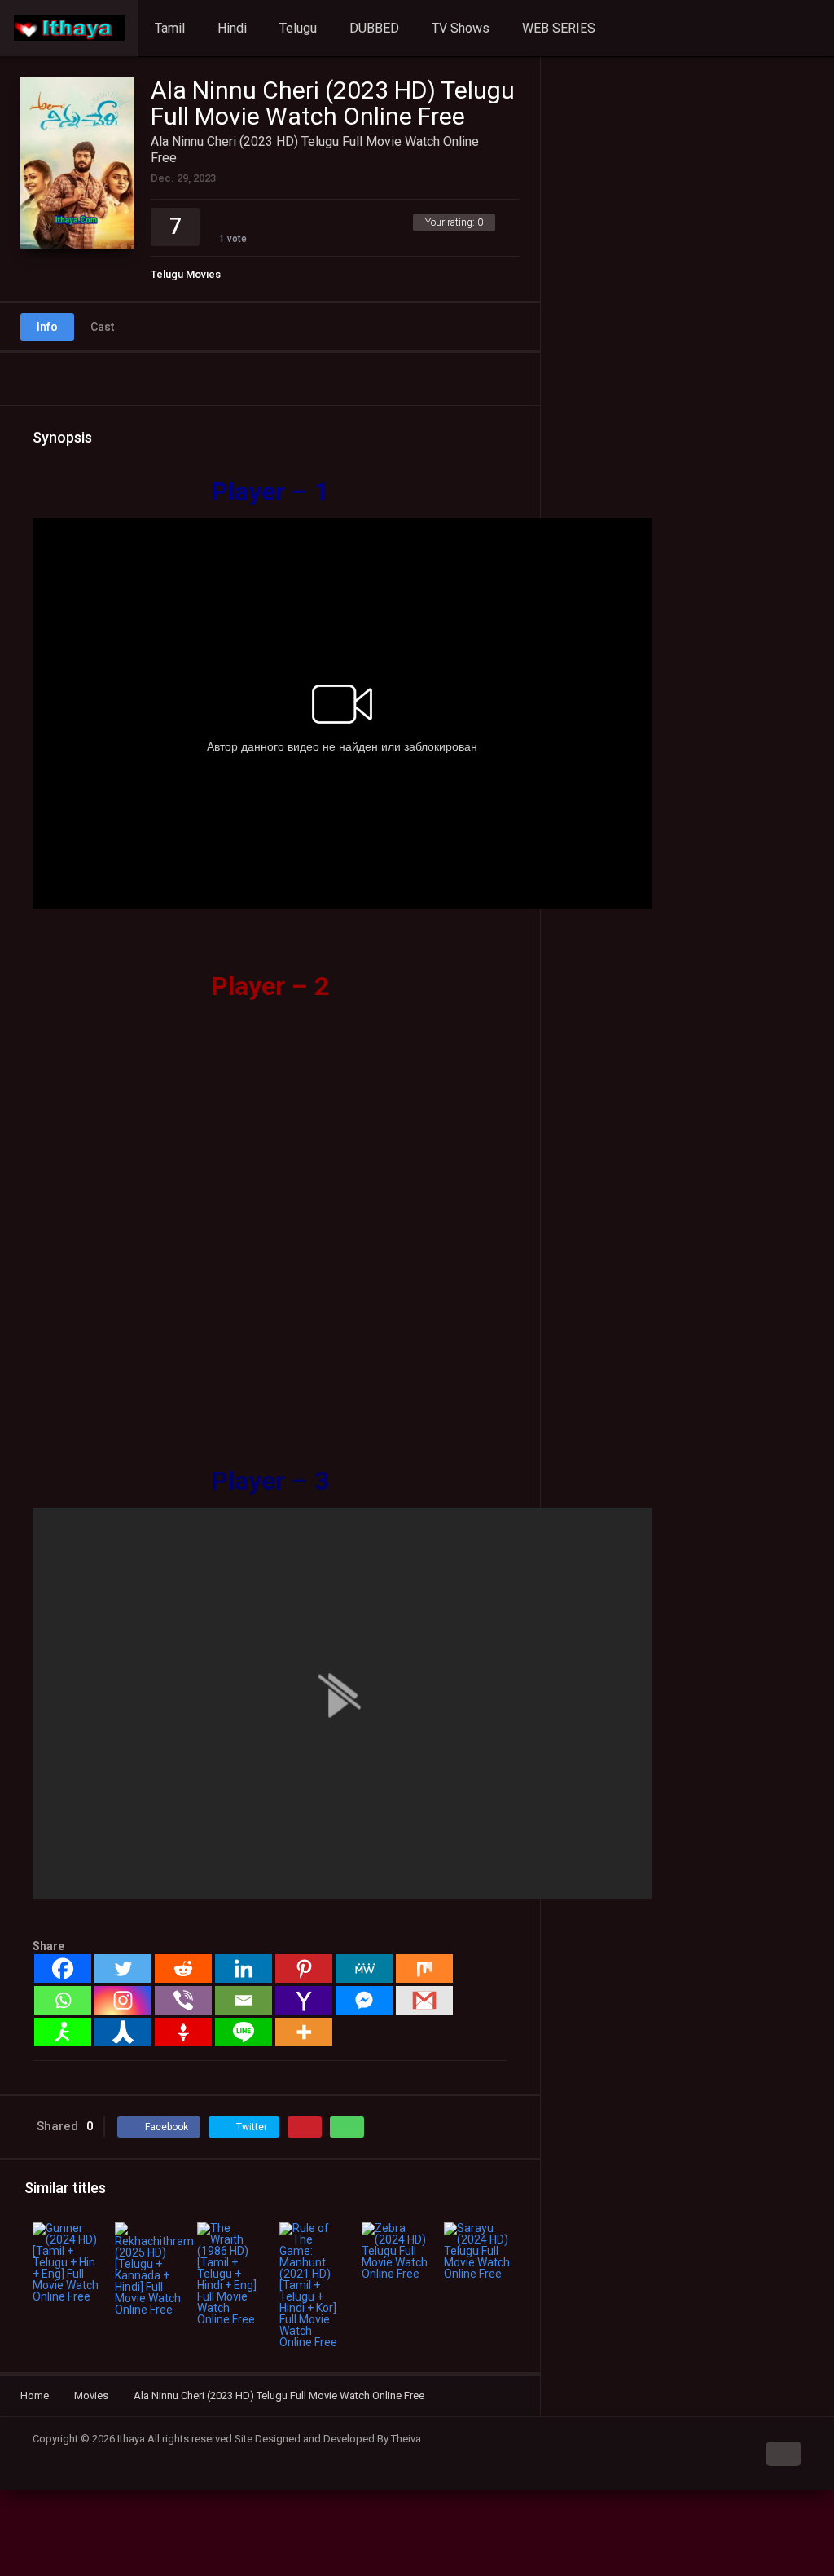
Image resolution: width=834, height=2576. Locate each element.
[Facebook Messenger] (364, 2000)
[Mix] (424, 1968)
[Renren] (123, 2032)
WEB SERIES (559, 28)
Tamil (170, 28)
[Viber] (183, 2000)
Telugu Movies (186, 274)
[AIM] (63, 2032)
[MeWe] (364, 1968)
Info (47, 327)
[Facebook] (63, 1968)
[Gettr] (183, 2032)
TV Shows (461, 28)
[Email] (244, 2000)
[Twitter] (123, 1968)
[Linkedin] (244, 1968)
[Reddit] (183, 1968)
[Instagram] (123, 2000)
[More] (304, 2032)
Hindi (232, 28)
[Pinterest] (304, 1968)
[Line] (244, 2032)
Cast (102, 327)
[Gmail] (424, 2000)
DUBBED (374, 28)
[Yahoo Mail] (304, 2000)
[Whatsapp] (63, 2000)
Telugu (298, 28)
